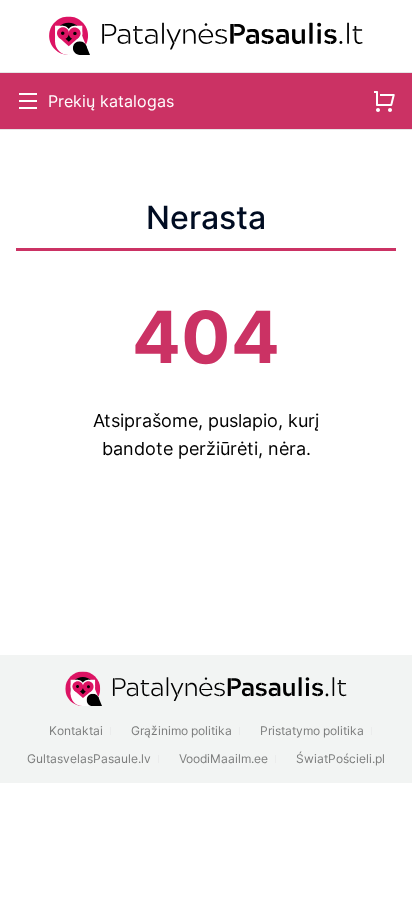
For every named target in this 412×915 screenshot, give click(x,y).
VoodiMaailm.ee (223, 758)
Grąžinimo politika (181, 730)
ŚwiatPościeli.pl (340, 758)
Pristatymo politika (312, 730)
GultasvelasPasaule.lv (89, 758)
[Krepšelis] (384, 101)
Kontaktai (76, 730)
